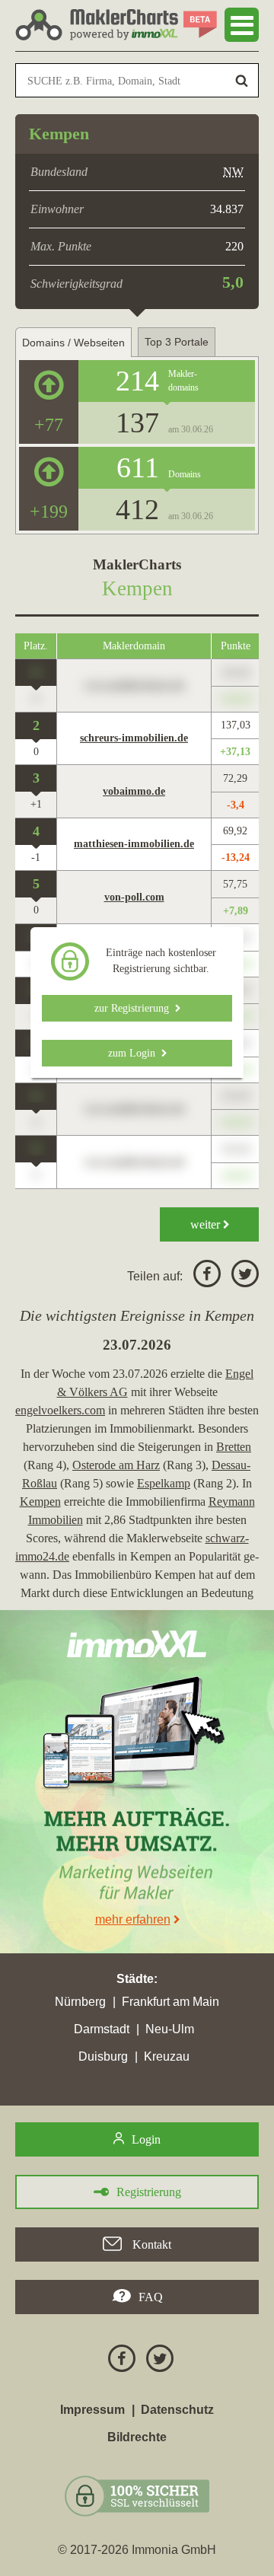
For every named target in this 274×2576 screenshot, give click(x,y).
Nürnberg (80, 2002)
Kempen (40, 1502)
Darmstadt (102, 2029)
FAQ (151, 2297)
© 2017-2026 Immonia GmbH (137, 2550)
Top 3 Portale (177, 342)
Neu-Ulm (170, 2029)
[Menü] (242, 25)
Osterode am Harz (116, 1465)
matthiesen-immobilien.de (134, 844)
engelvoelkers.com (60, 1410)
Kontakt (150, 2244)
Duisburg (103, 2056)
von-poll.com (134, 897)
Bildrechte (137, 2437)
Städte (135, 1979)
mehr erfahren (133, 1919)
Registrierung (149, 2192)
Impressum (92, 2410)
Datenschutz (177, 2410)
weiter (207, 1224)
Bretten (234, 1447)
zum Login (135, 1053)
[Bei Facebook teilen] (203, 1276)
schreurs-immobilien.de (134, 738)
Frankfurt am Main (170, 2002)
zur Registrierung (135, 1008)
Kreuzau (167, 2056)
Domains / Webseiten (73, 343)
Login (146, 2139)
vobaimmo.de (134, 791)
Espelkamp (164, 1483)
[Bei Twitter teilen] (241, 1276)
